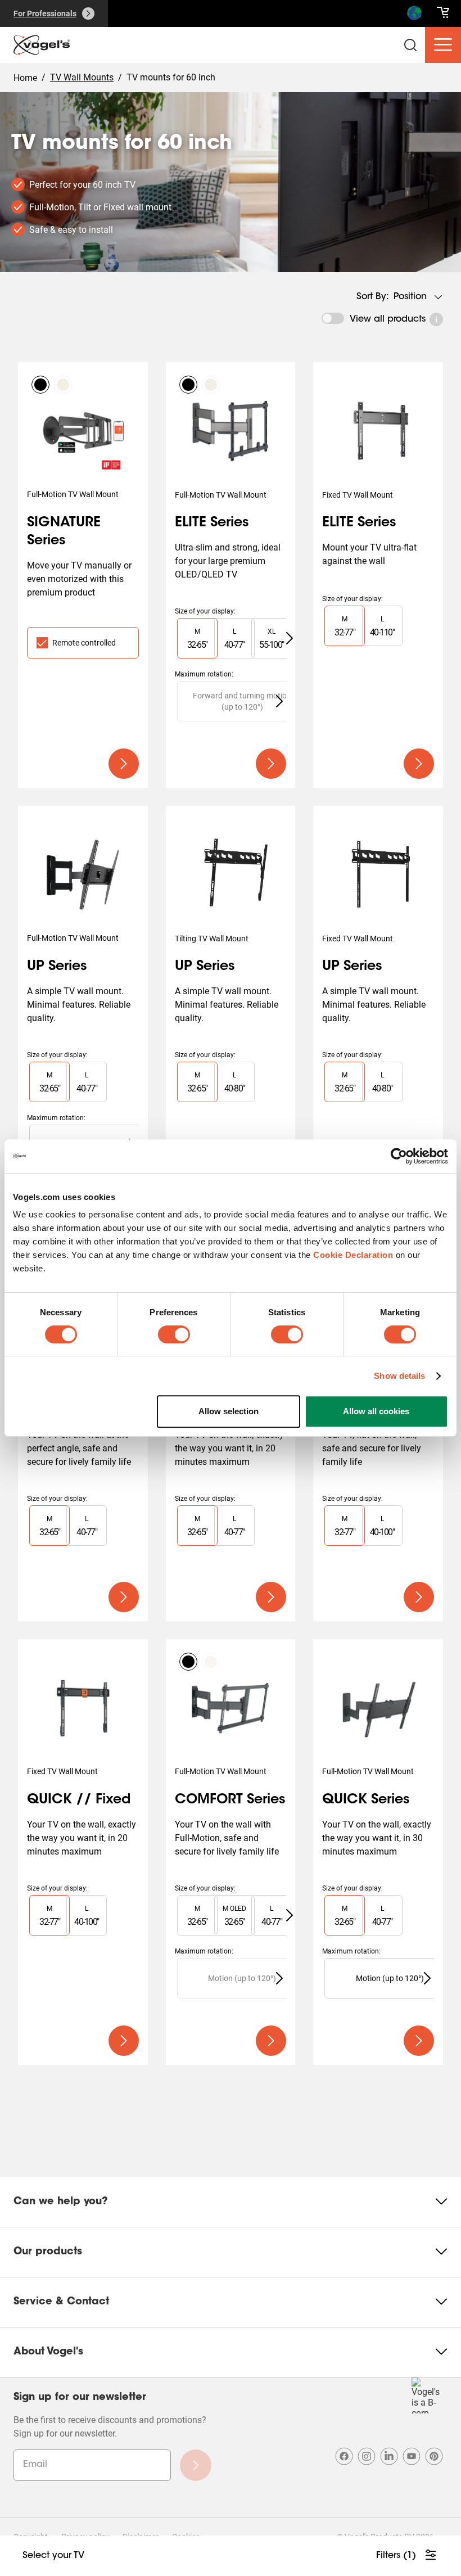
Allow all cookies (376, 1411)
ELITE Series (212, 523)
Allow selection (229, 1411)
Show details (399, 1376)
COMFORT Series (230, 1800)
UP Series (57, 967)
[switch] (174, 1334)
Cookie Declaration (353, 1255)
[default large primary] (124, 764)
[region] (231, 638)
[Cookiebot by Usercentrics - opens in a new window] (399, 1156)
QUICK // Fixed (79, 1800)
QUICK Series (366, 1800)
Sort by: (373, 297)
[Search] (414, 16)
